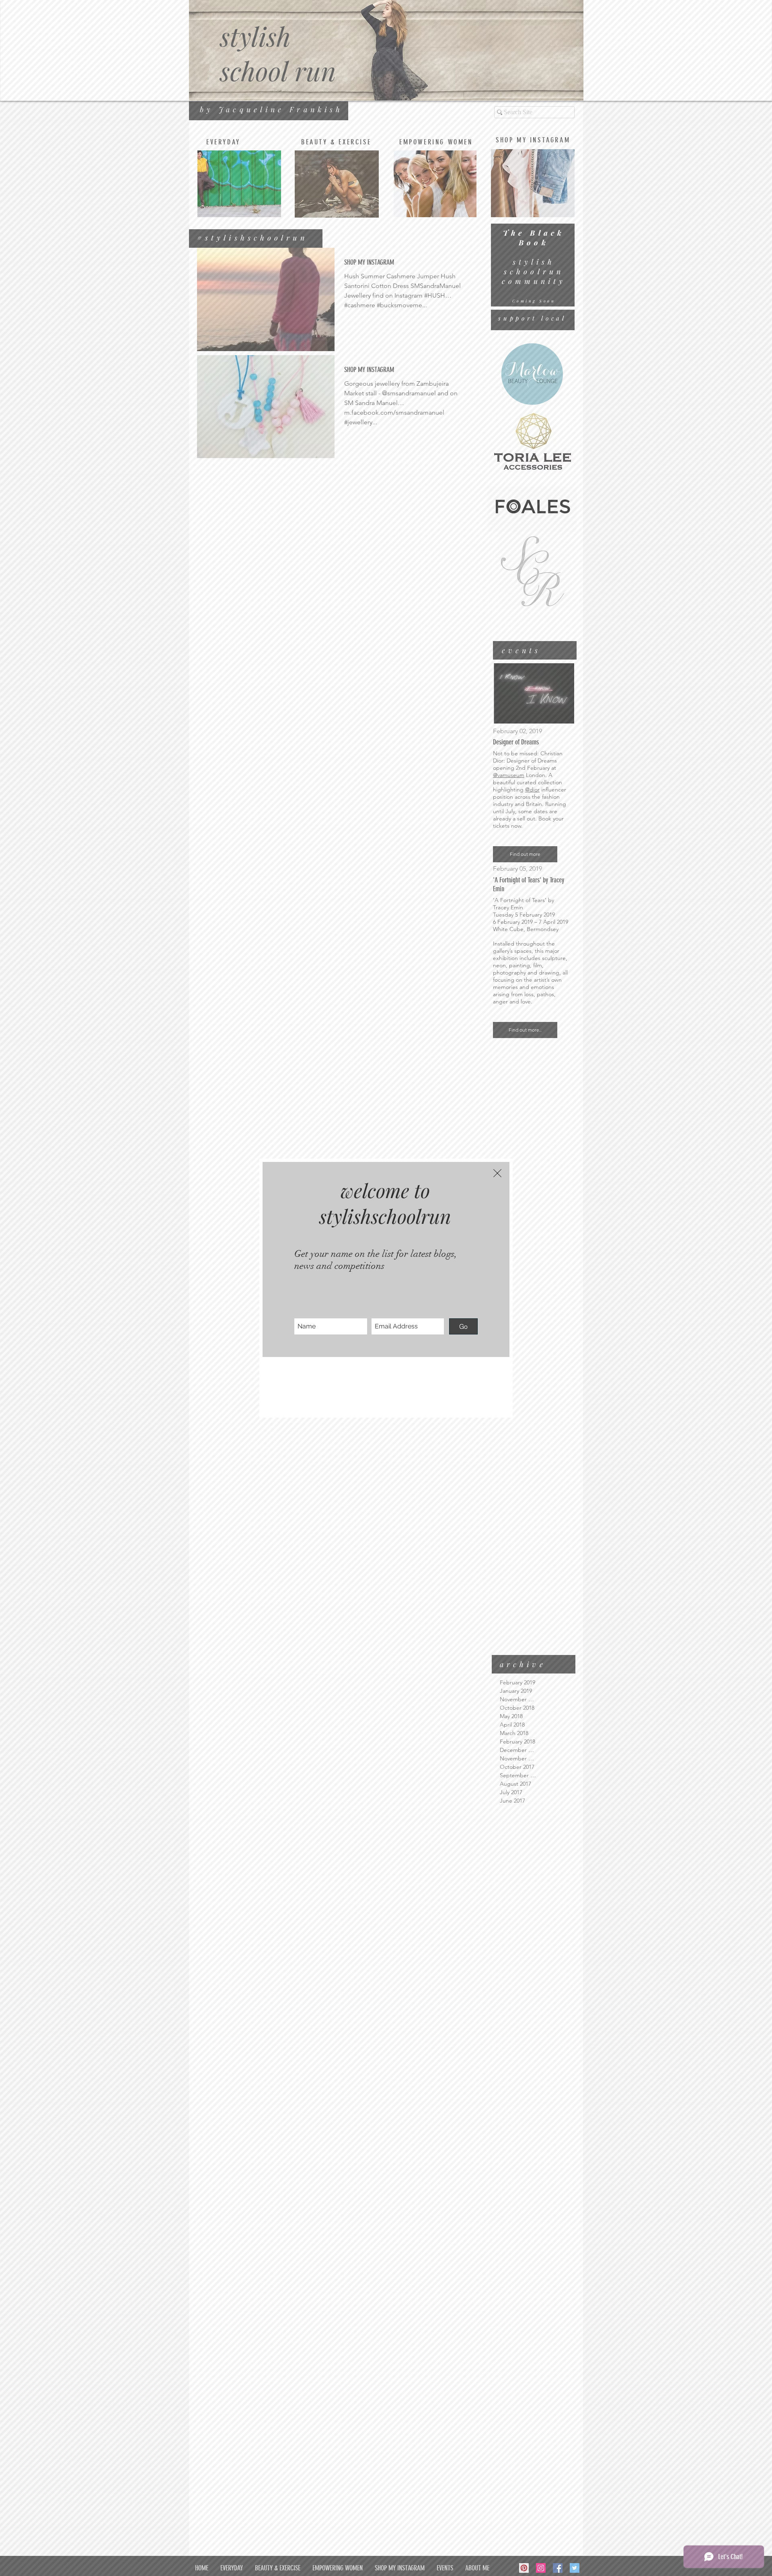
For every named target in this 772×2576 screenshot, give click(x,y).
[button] (497, 1173)
